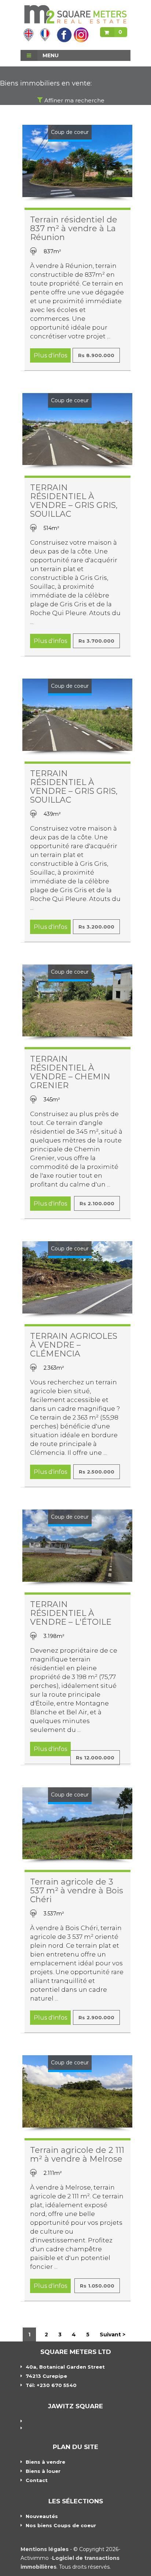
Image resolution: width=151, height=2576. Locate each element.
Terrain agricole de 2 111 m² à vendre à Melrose (77, 2154)
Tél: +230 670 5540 (51, 2385)
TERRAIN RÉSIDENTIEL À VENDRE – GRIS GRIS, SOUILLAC (74, 501)
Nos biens (61, 2525)
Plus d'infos (50, 355)
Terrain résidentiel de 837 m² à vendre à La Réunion (74, 228)
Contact (37, 2480)
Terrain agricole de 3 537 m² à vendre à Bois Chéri (77, 1891)
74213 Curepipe (46, 2376)
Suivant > (113, 2335)
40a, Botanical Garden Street (65, 2367)
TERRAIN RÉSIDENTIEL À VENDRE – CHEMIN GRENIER (70, 1072)
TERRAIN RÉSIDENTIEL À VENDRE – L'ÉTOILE (71, 1613)
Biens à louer (43, 2471)
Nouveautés (42, 2516)
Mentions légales (45, 2549)
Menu (50, 55)
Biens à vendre (45, 2462)
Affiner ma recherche (74, 100)
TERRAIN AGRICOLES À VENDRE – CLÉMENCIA (74, 1345)
